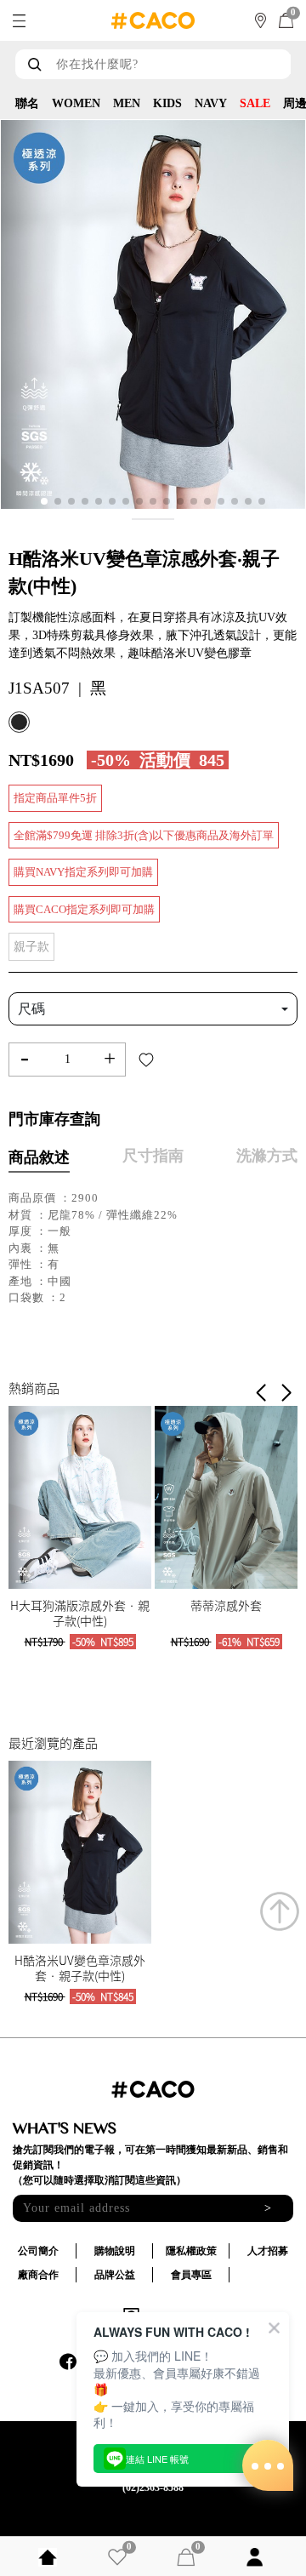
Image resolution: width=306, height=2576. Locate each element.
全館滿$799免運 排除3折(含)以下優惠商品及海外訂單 (144, 835)
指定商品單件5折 (55, 798)
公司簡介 (38, 2251)
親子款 (31, 947)
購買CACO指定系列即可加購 (84, 909)
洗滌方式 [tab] (267, 1156)
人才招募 (268, 2251)
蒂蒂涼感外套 (226, 1605)
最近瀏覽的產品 (53, 1743)
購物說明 (115, 2251)
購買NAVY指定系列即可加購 (83, 872)
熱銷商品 (34, 1388)
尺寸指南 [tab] (153, 1156)
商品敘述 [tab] (39, 1157)
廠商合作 (38, 2275)
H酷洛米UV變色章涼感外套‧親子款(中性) (80, 1968)
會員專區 (191, 2275)
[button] (286, 1393)
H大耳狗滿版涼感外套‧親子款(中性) (80, 1613)
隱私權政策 (191, 2251)
